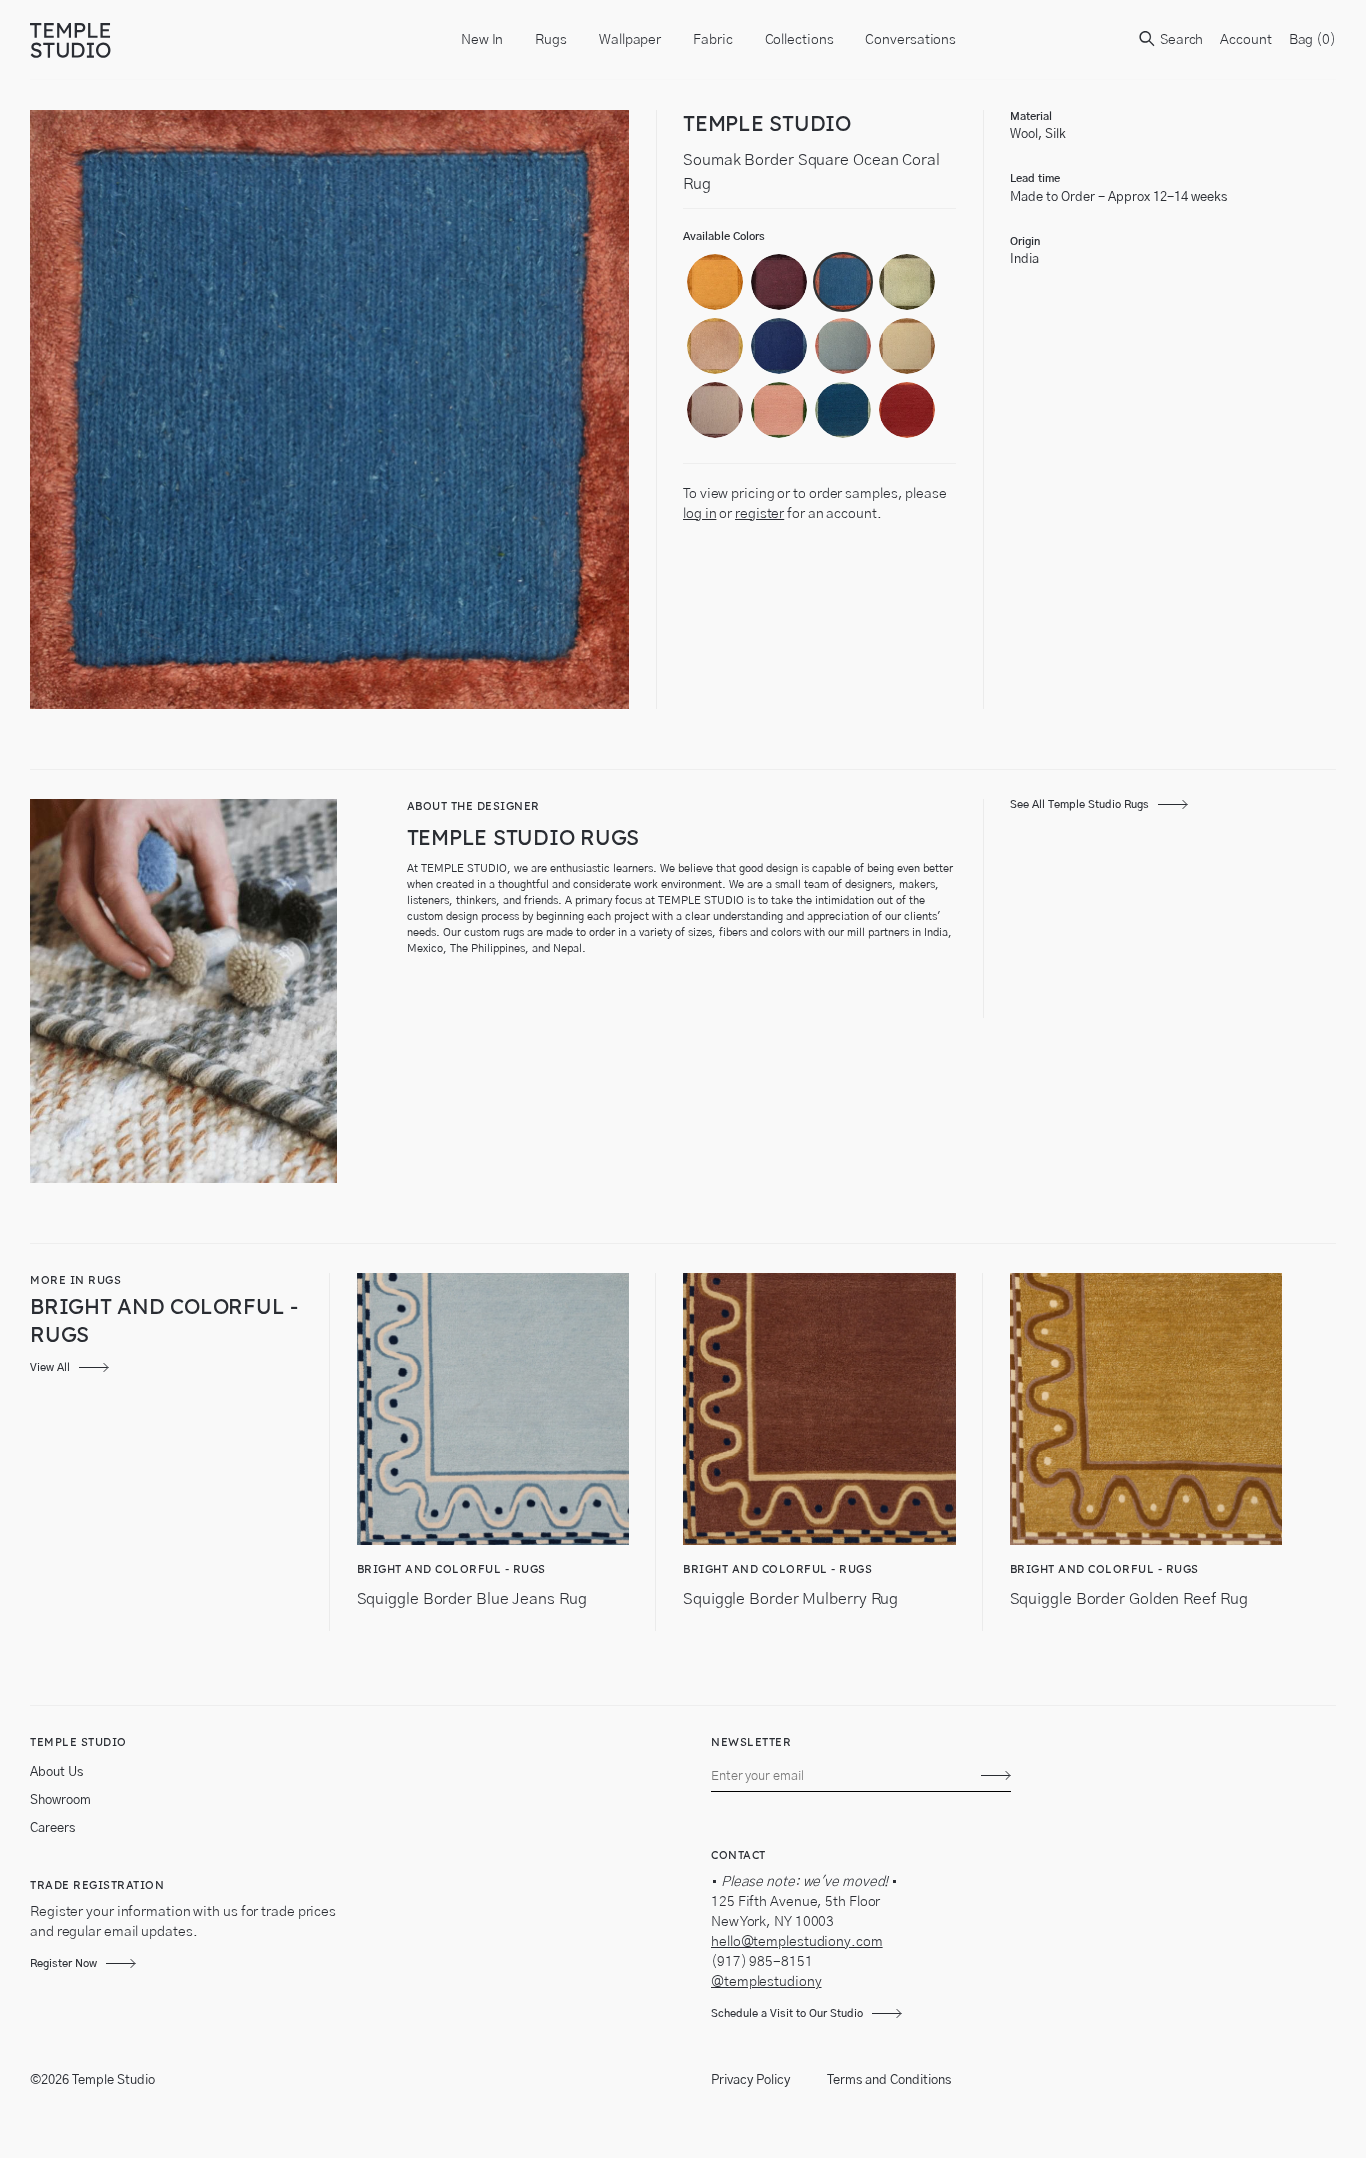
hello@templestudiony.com (797, 1942)
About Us (56, 1772)
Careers (52, 1828)
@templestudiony (766, 1982)
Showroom (60, 1800)
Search (1180, 40)
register (759, 514)
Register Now (63, 1963)
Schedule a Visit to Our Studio (787, 2013)
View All (50, 1367)
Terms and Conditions (889, 2080)
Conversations (910, 40)
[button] (715, 282)
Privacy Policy (750, 2080)
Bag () (1312, 40)
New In (482, 40)
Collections (799, 40)
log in (699, 514)
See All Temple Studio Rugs (1079, 804)
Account (1245, 40)
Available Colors (724, 236)
